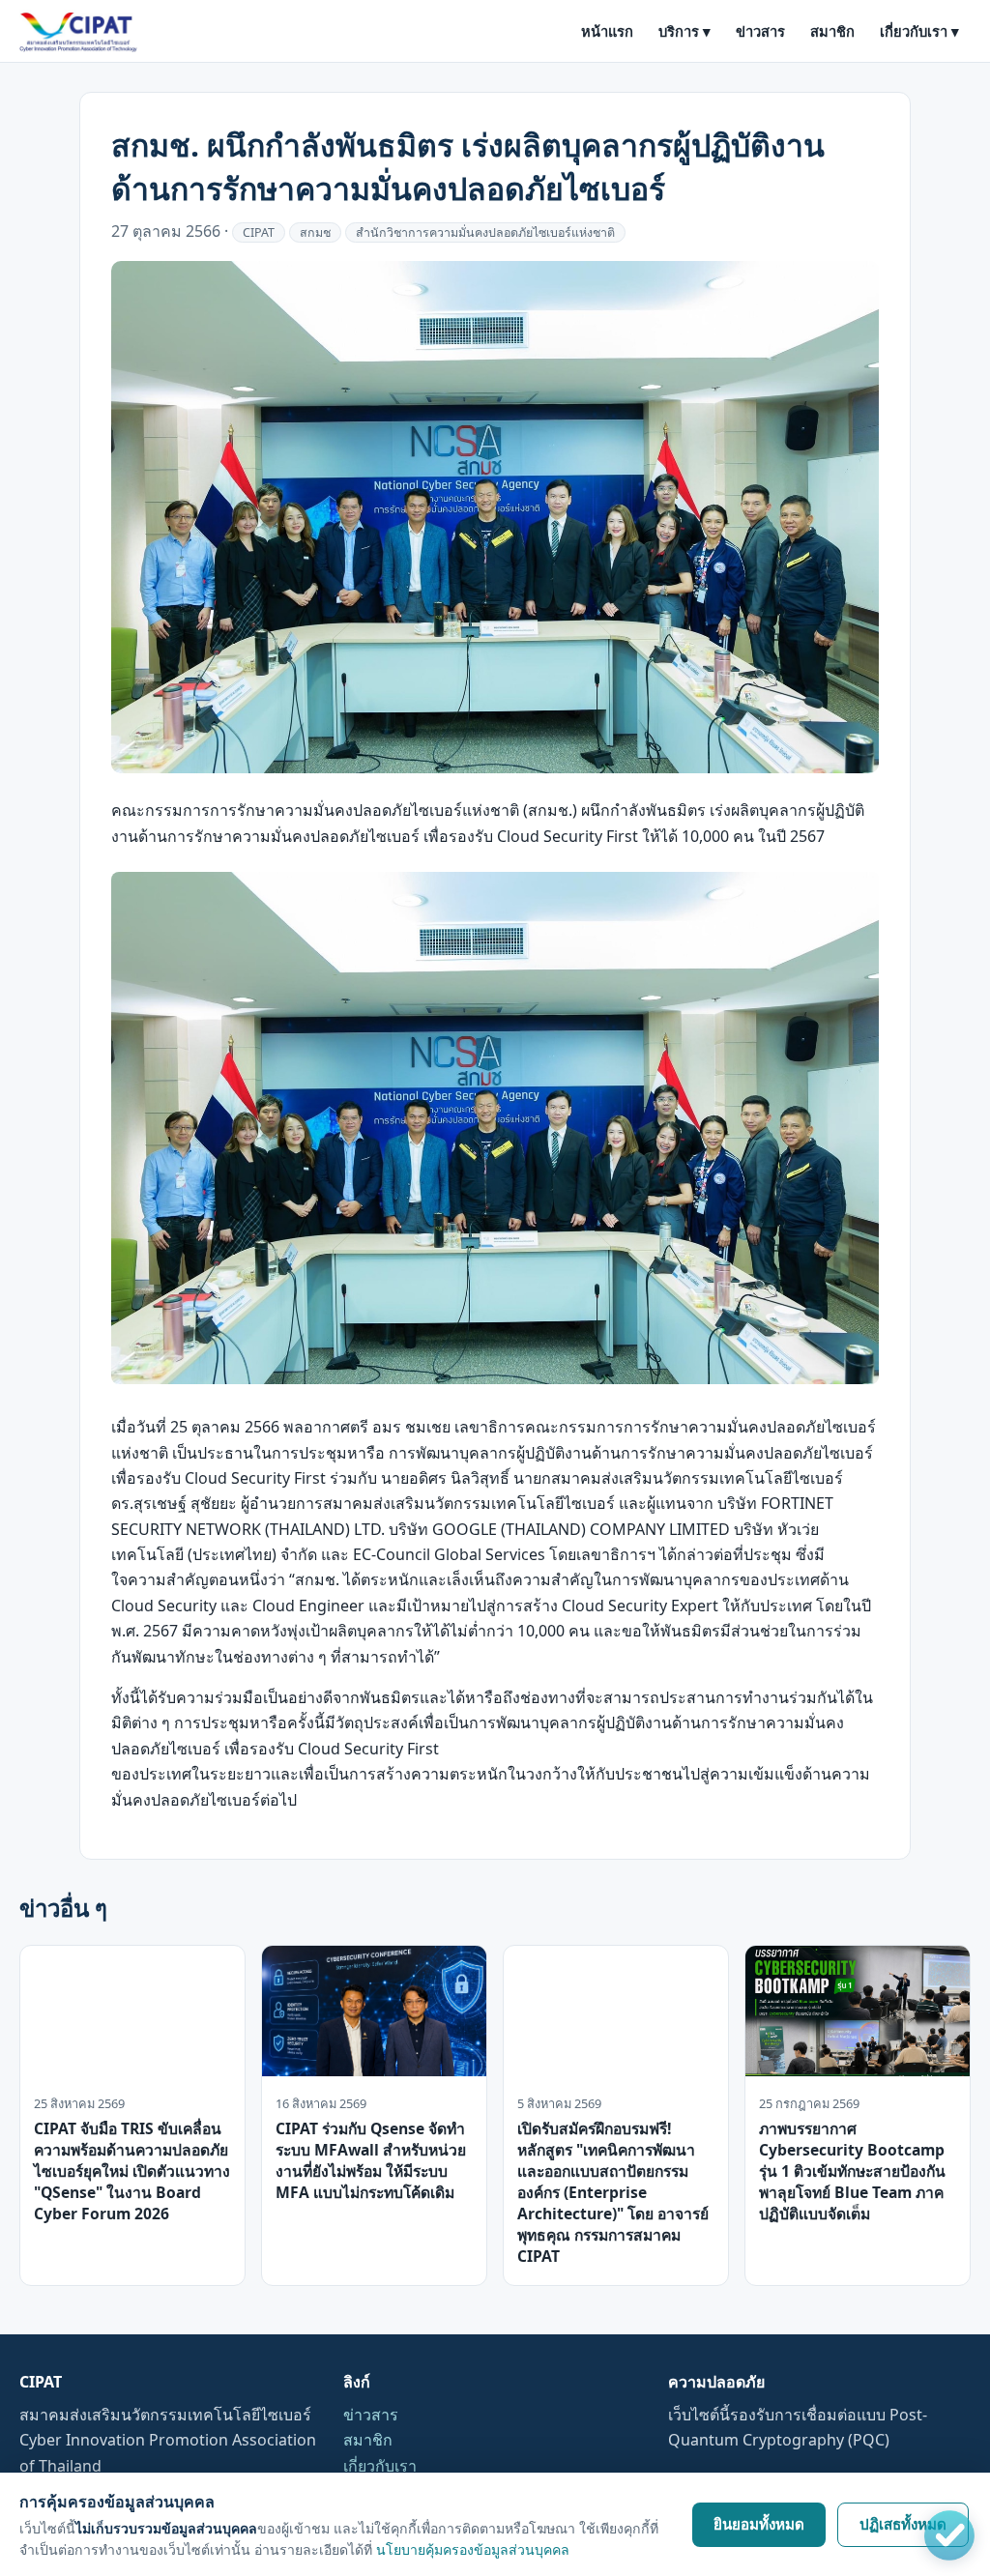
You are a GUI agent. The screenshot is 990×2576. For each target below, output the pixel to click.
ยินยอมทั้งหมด (759, 2524)
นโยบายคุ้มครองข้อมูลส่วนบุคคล (473, 2549)
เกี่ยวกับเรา (380, 2466)
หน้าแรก (607, 31)
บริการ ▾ (684, 31)
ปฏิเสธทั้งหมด (903, 2524)
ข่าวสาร (760, 31)
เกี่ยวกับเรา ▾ (919, 31)
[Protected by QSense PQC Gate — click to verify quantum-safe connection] (949, 2535)
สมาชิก (832, 31)
